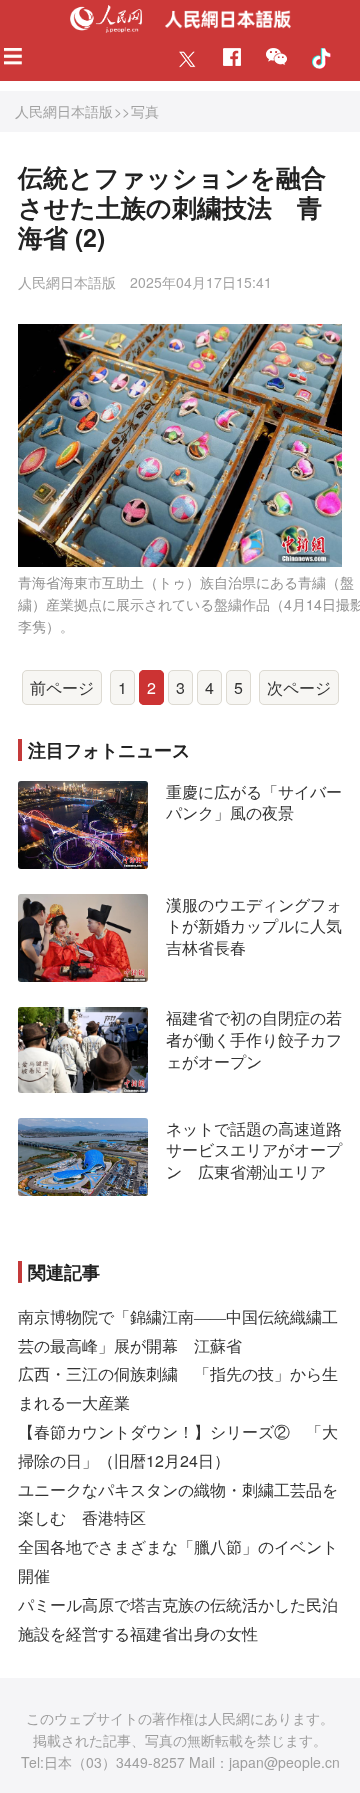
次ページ (299, 687)
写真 (145, 111)
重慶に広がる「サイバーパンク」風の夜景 (254, 802)
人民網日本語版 (64, 111)
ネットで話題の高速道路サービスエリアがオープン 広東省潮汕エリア (254, 1150)
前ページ (62, 687)
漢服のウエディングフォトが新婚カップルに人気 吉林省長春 (262, 926)
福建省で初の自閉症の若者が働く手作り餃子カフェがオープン (254, 1039)
